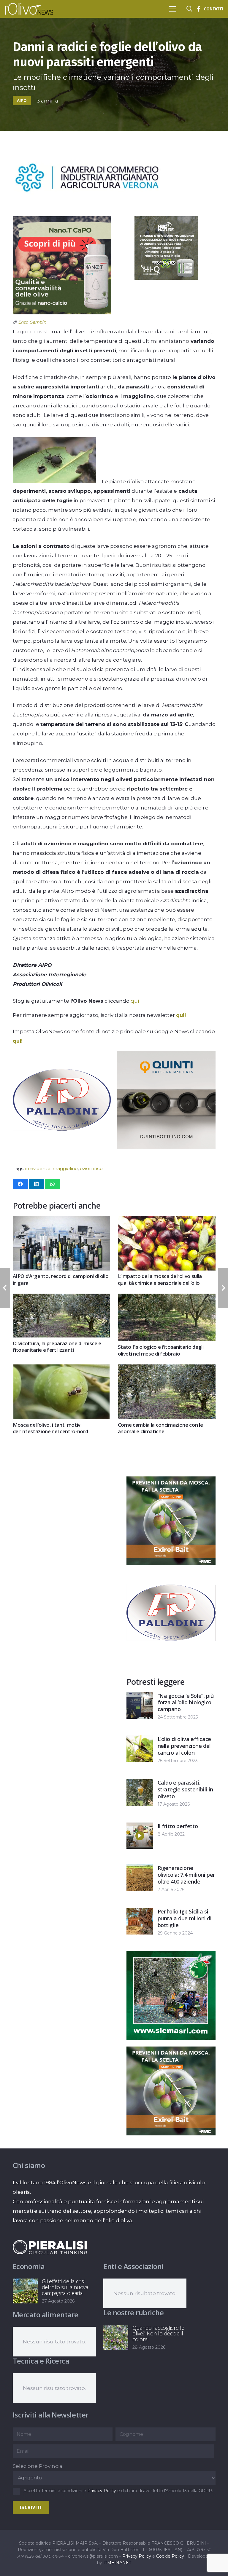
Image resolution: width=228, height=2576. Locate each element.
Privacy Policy (102, 2491)
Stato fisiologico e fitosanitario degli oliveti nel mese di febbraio (161, 1350)
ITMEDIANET (117, 2563)
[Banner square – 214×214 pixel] (165, 278)
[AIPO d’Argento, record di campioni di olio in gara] (62, 1220)
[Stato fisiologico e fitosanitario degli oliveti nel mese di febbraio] (167, 1298)
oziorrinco (91, 1168)
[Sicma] (171, 2038)
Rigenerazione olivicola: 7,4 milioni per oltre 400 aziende (186, 1875)
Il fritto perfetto (178, 1826)
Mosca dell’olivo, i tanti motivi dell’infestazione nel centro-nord (50, 1428)
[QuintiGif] (166, 1147)
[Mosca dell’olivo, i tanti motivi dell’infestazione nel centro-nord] (62, 1369)
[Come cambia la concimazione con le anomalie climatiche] (167, 1369)
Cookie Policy (170, 2556)
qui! (181, 1015)
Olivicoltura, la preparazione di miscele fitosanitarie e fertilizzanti (57, 1347)
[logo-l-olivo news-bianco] (29, 9)
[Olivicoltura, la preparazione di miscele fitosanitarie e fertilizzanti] (62, 1298)
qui (135, 1001)
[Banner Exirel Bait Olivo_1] (171, 1564)
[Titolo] (198, 9)
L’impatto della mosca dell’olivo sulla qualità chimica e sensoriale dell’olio (160, 1279)
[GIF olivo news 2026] (60, 313)
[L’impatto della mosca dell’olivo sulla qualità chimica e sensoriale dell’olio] (167, 1220)
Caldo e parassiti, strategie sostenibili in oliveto (185, 1789)
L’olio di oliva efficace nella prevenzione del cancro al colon (184, 1746)
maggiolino (65, 1168)
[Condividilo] (20, 1184)
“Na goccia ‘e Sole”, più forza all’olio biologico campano (186, 1703)
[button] (172, 9)
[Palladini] (61, 1147)
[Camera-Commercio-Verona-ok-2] (87, 212)
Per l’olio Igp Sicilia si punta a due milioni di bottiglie (185, 1918)
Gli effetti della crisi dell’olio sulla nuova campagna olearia (65, 2287)
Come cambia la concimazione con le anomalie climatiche (160, 1428)
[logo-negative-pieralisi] (50, 2247)
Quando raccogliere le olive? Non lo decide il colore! (158, 2334)
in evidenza (38, 1168)
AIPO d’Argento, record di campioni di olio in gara (61, 1279)
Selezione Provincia (38, 2466)
